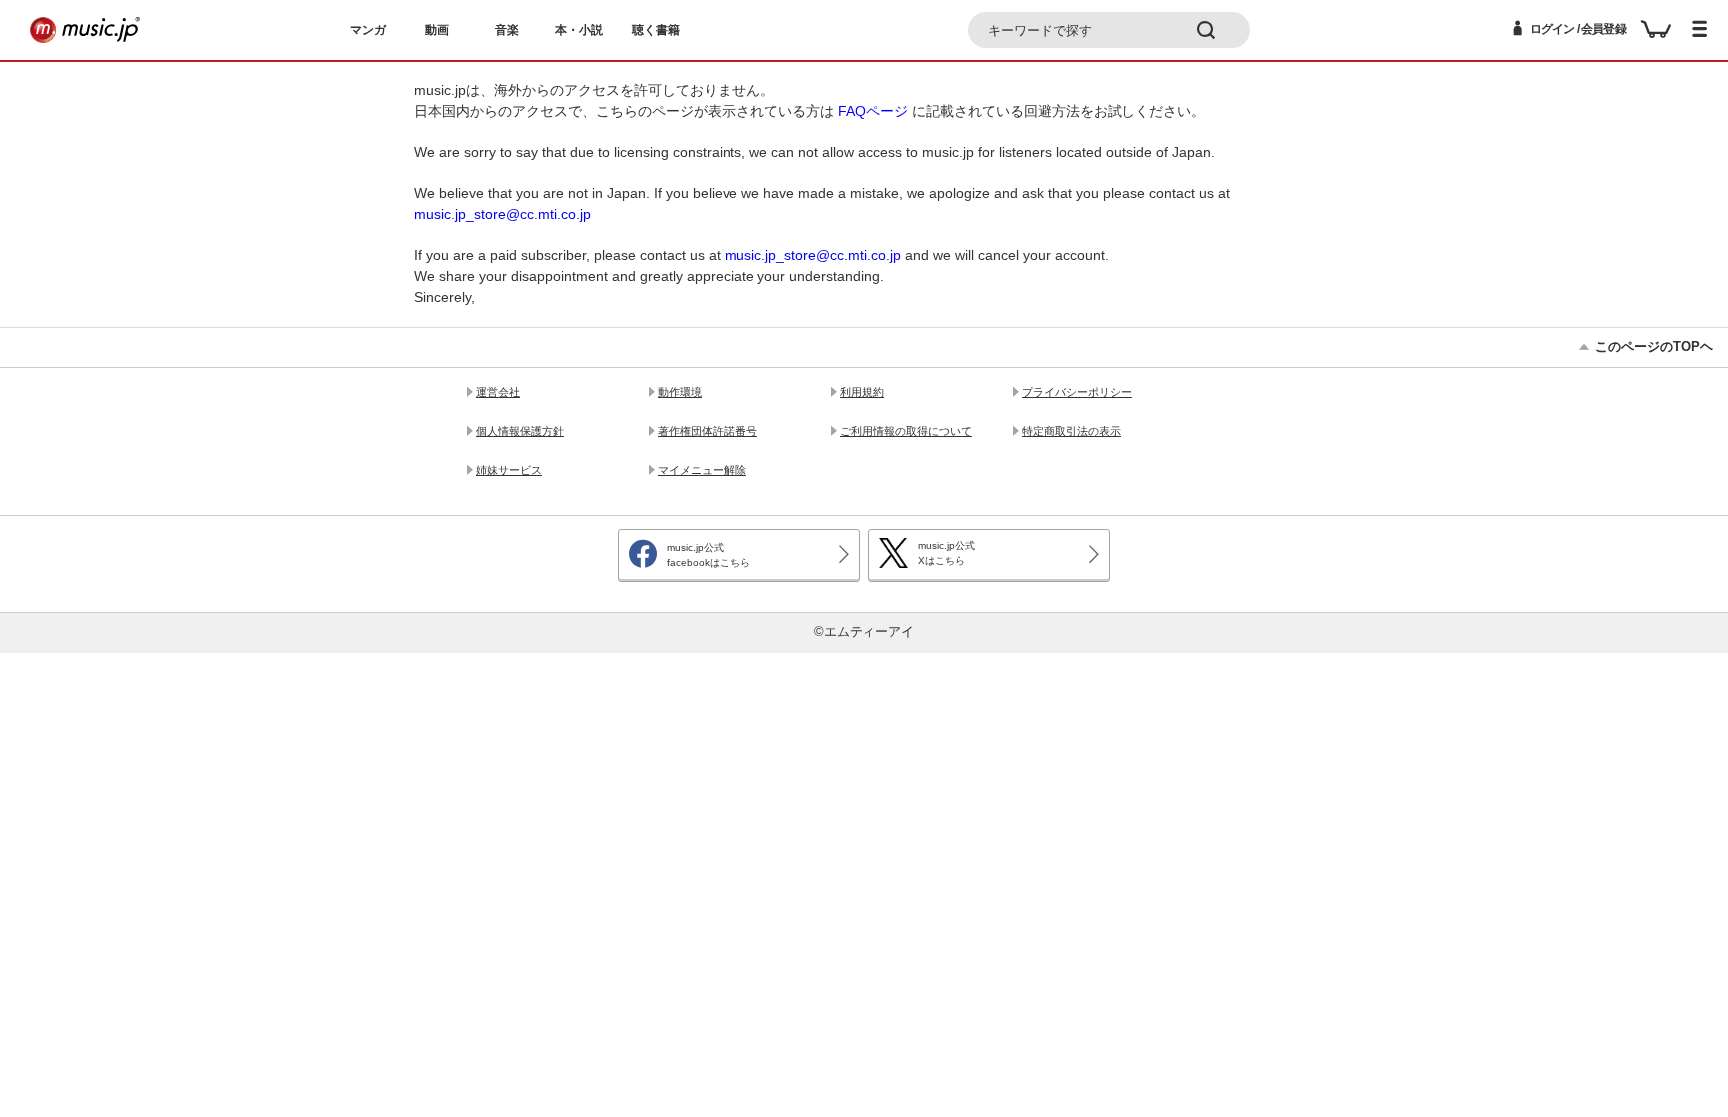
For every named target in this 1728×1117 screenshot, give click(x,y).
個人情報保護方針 (520, 431)
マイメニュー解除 (702, 470)
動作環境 (680, 392)
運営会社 (498, 392)
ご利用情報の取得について (906, 431)
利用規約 (862, 392)
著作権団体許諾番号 (707, 431)
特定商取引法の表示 (1071, 431)
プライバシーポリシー (1077, 392)
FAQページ (873, 111)
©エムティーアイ (864, 632)
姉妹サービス (509, 470)
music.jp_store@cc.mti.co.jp (502, 214)
